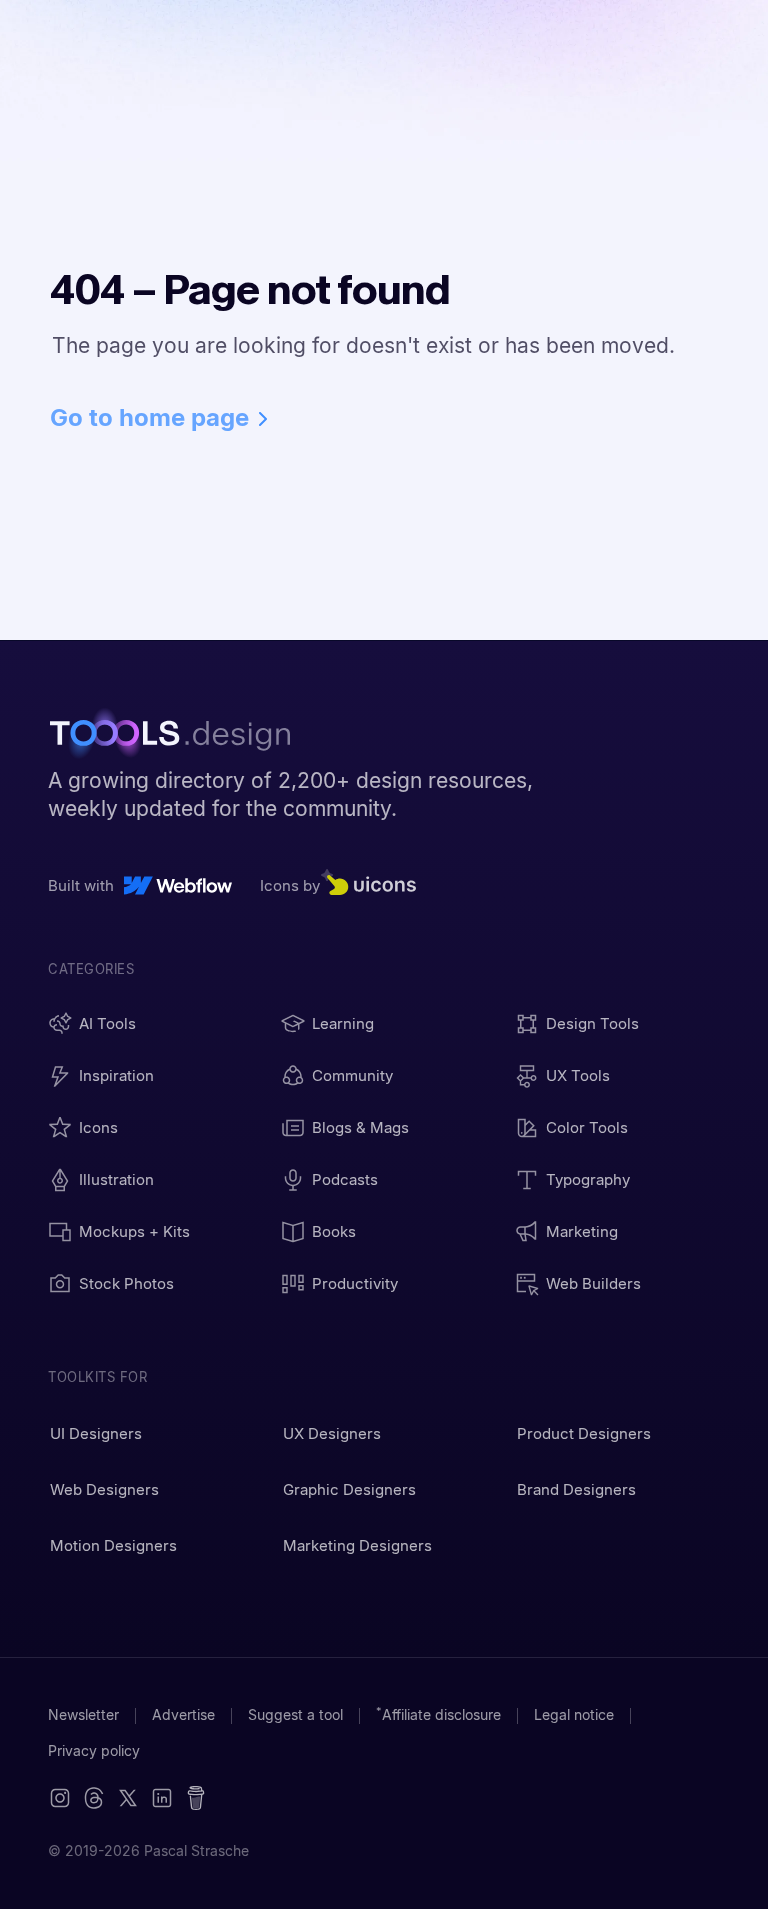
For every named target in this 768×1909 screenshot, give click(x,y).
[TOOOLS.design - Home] (179, 736)
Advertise (183, 1715)
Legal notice (574, 1715)
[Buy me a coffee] (196, 1798)
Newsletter (83, 1715)
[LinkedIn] (162, 1798)
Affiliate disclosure (438, 1714)
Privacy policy (94, 1751)
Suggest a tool (295, 1715)
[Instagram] (60, 1798)
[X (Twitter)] (94, 1798)
